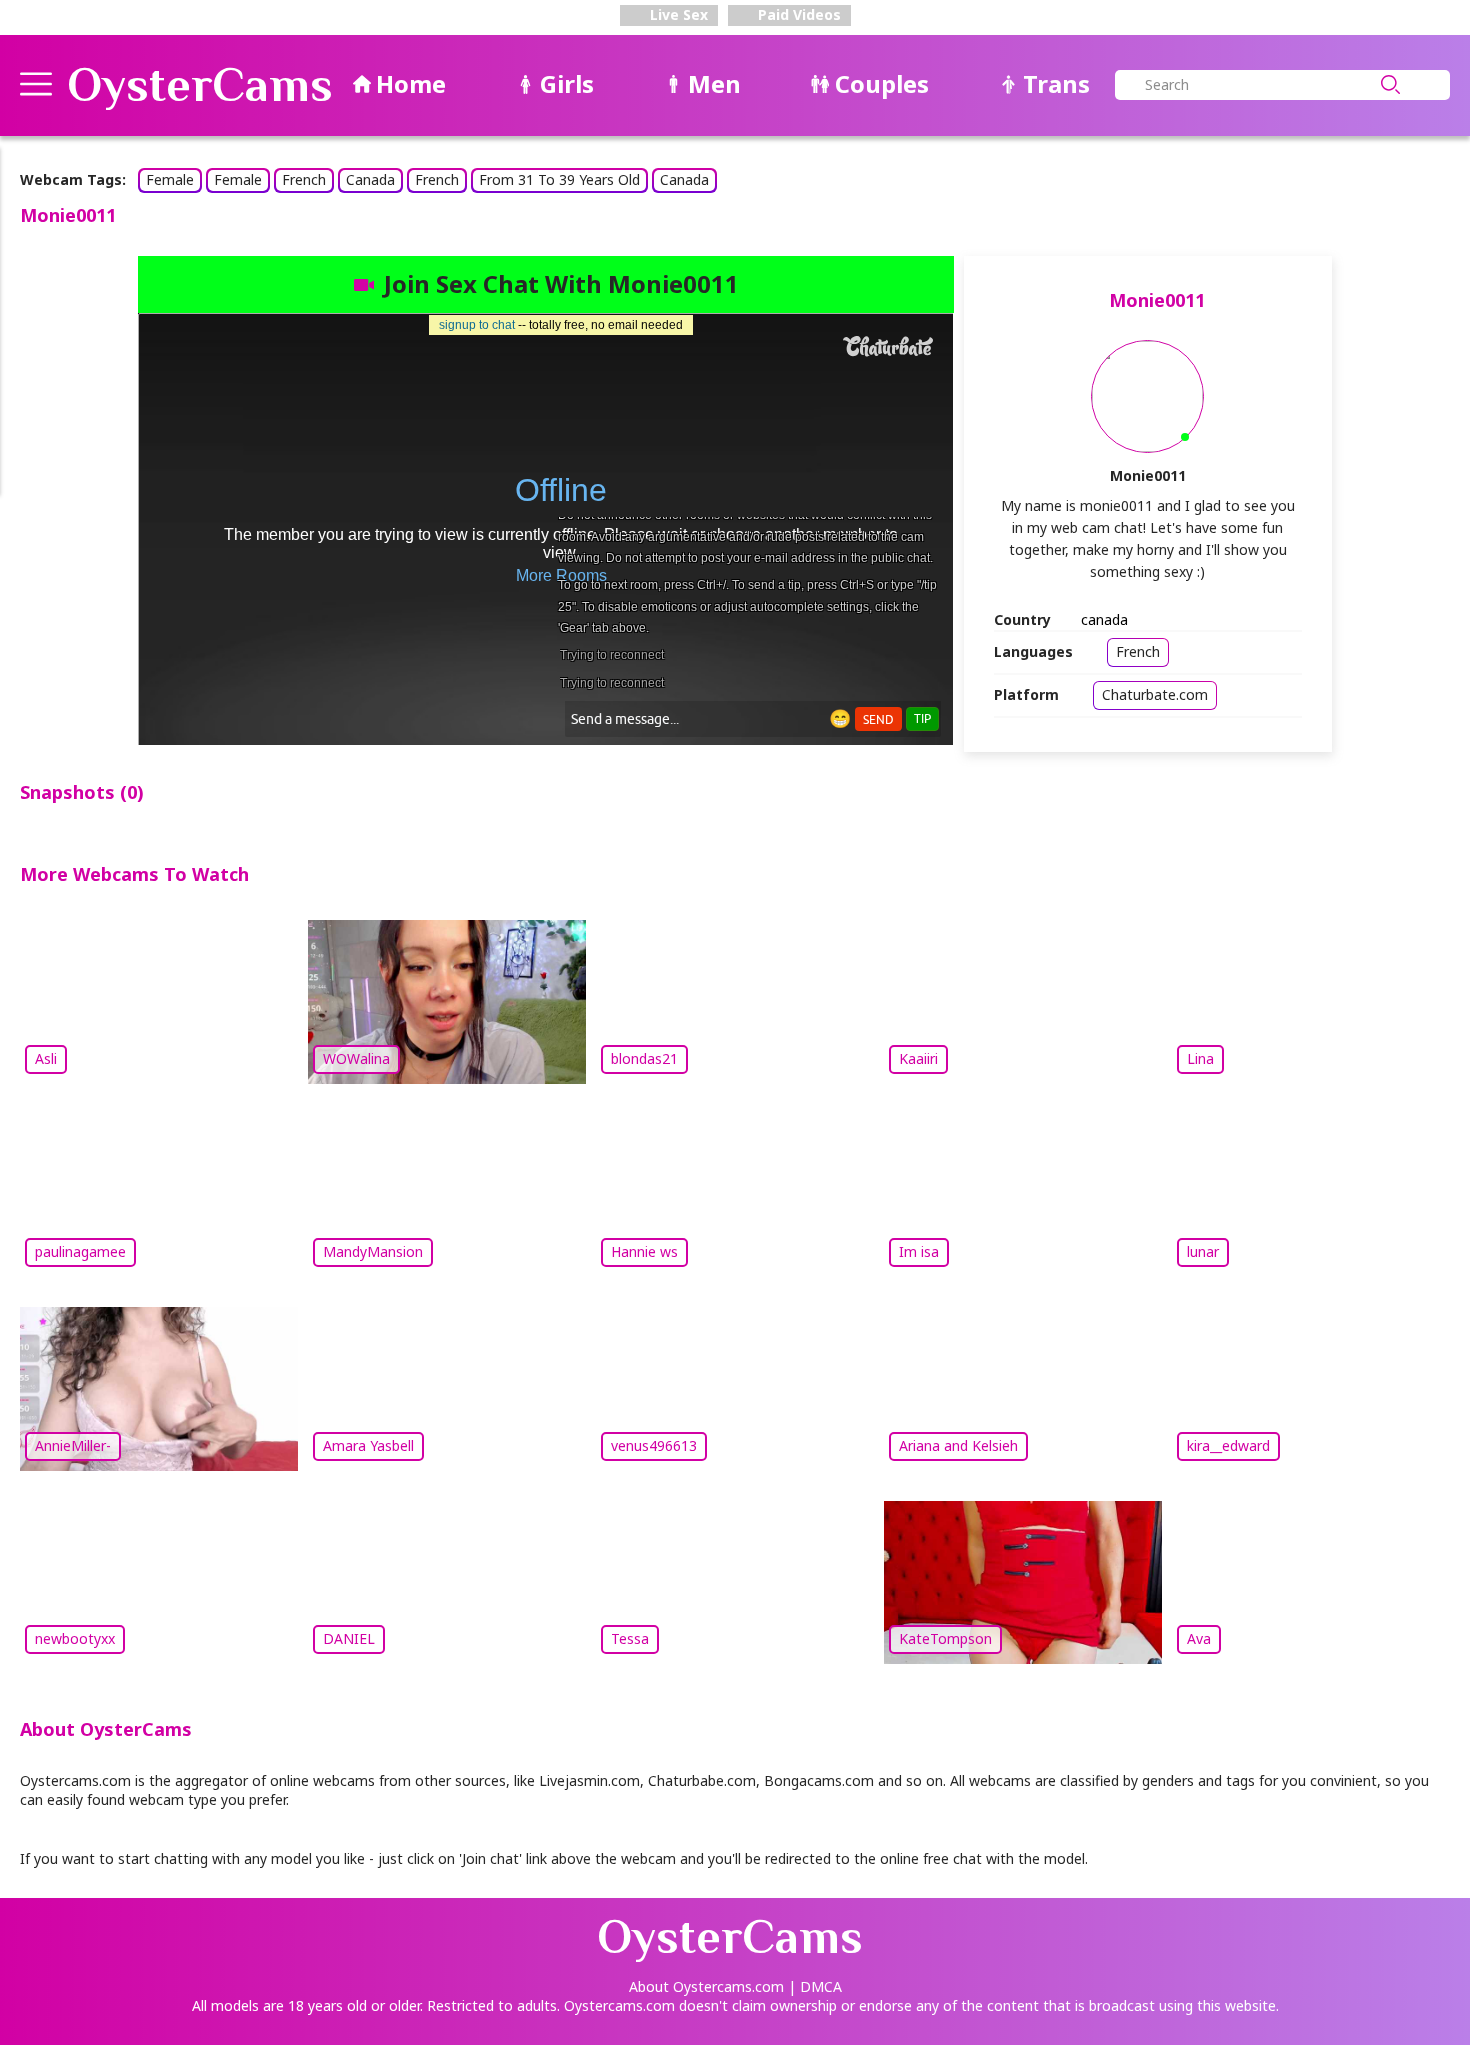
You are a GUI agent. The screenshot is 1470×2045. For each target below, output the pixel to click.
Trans (1056, 83)
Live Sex (677, 14)
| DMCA (815, 1986)
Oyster (200, 85)
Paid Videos (797, 14)
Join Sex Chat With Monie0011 (561, 283)
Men (714, 83)
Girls (567, 83)
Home (411, 83)
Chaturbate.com (1155, 694)
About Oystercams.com (706, 1986)
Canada (370, 179)
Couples (882, 83)
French (304, 179)
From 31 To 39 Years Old (559, 179)
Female (170, 179)
